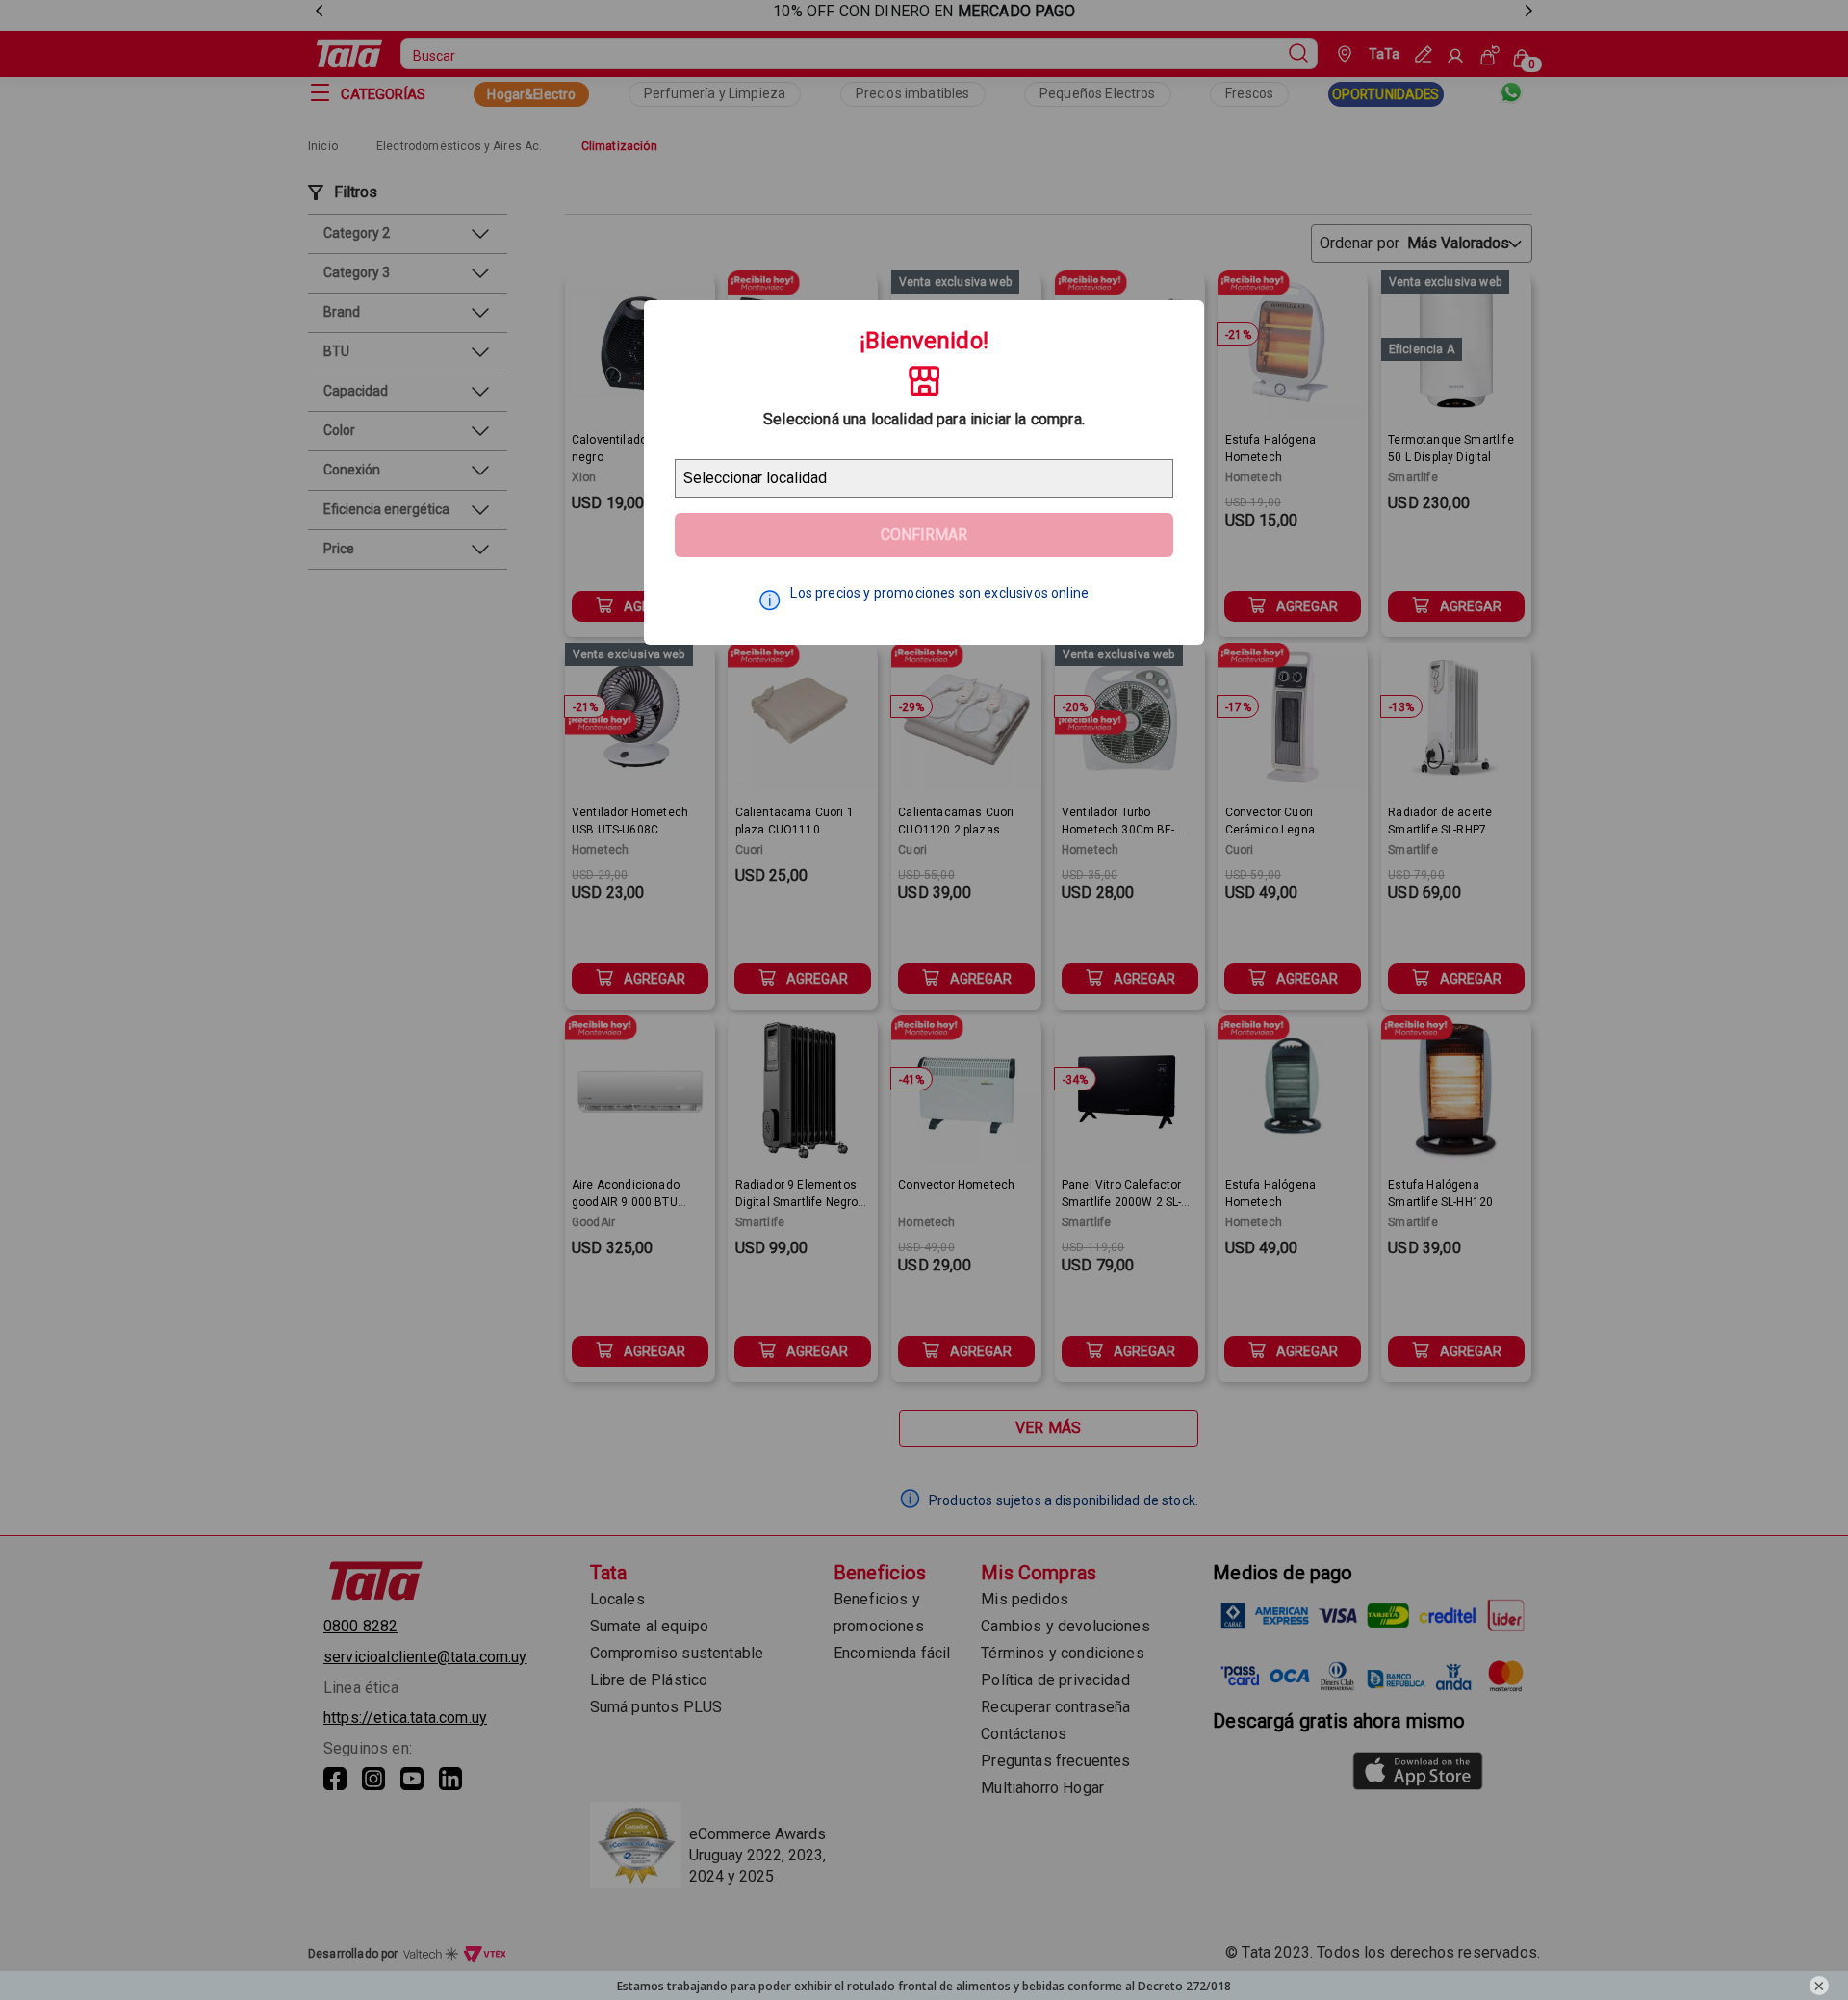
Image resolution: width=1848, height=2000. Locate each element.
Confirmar (924, 535)
